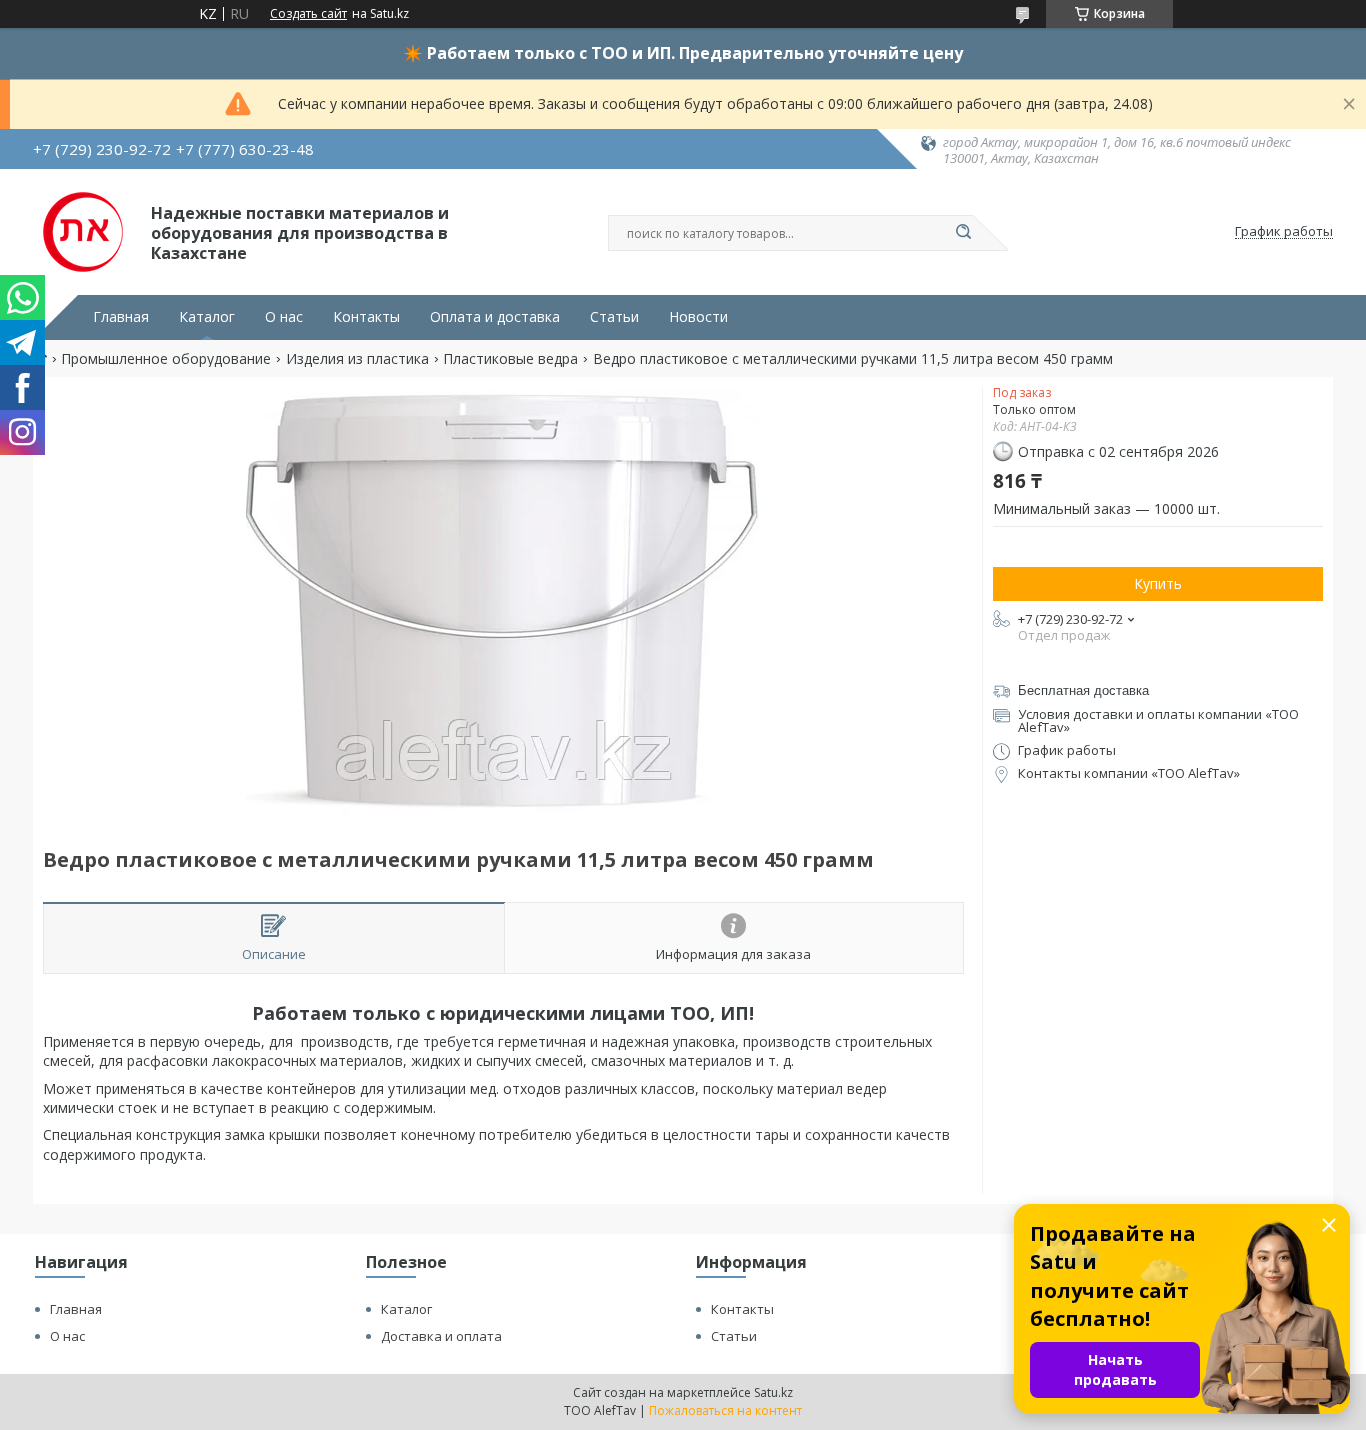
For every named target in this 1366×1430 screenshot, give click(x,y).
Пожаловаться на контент (725, 1410)
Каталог (207, 317)
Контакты (366, 317)
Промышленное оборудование (166, 359)
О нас (284, 317)
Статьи (614, 317)
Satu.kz (773, 1392)
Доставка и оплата (441, 1336)
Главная (121, 317)
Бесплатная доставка (1083, 690)
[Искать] (963, 233)
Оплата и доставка (495, 317)
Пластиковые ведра (510, 359)
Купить (1158, 583)
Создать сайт (308, 14)
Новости (698, 317)
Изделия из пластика (357, 359)
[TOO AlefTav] (83, 232)
